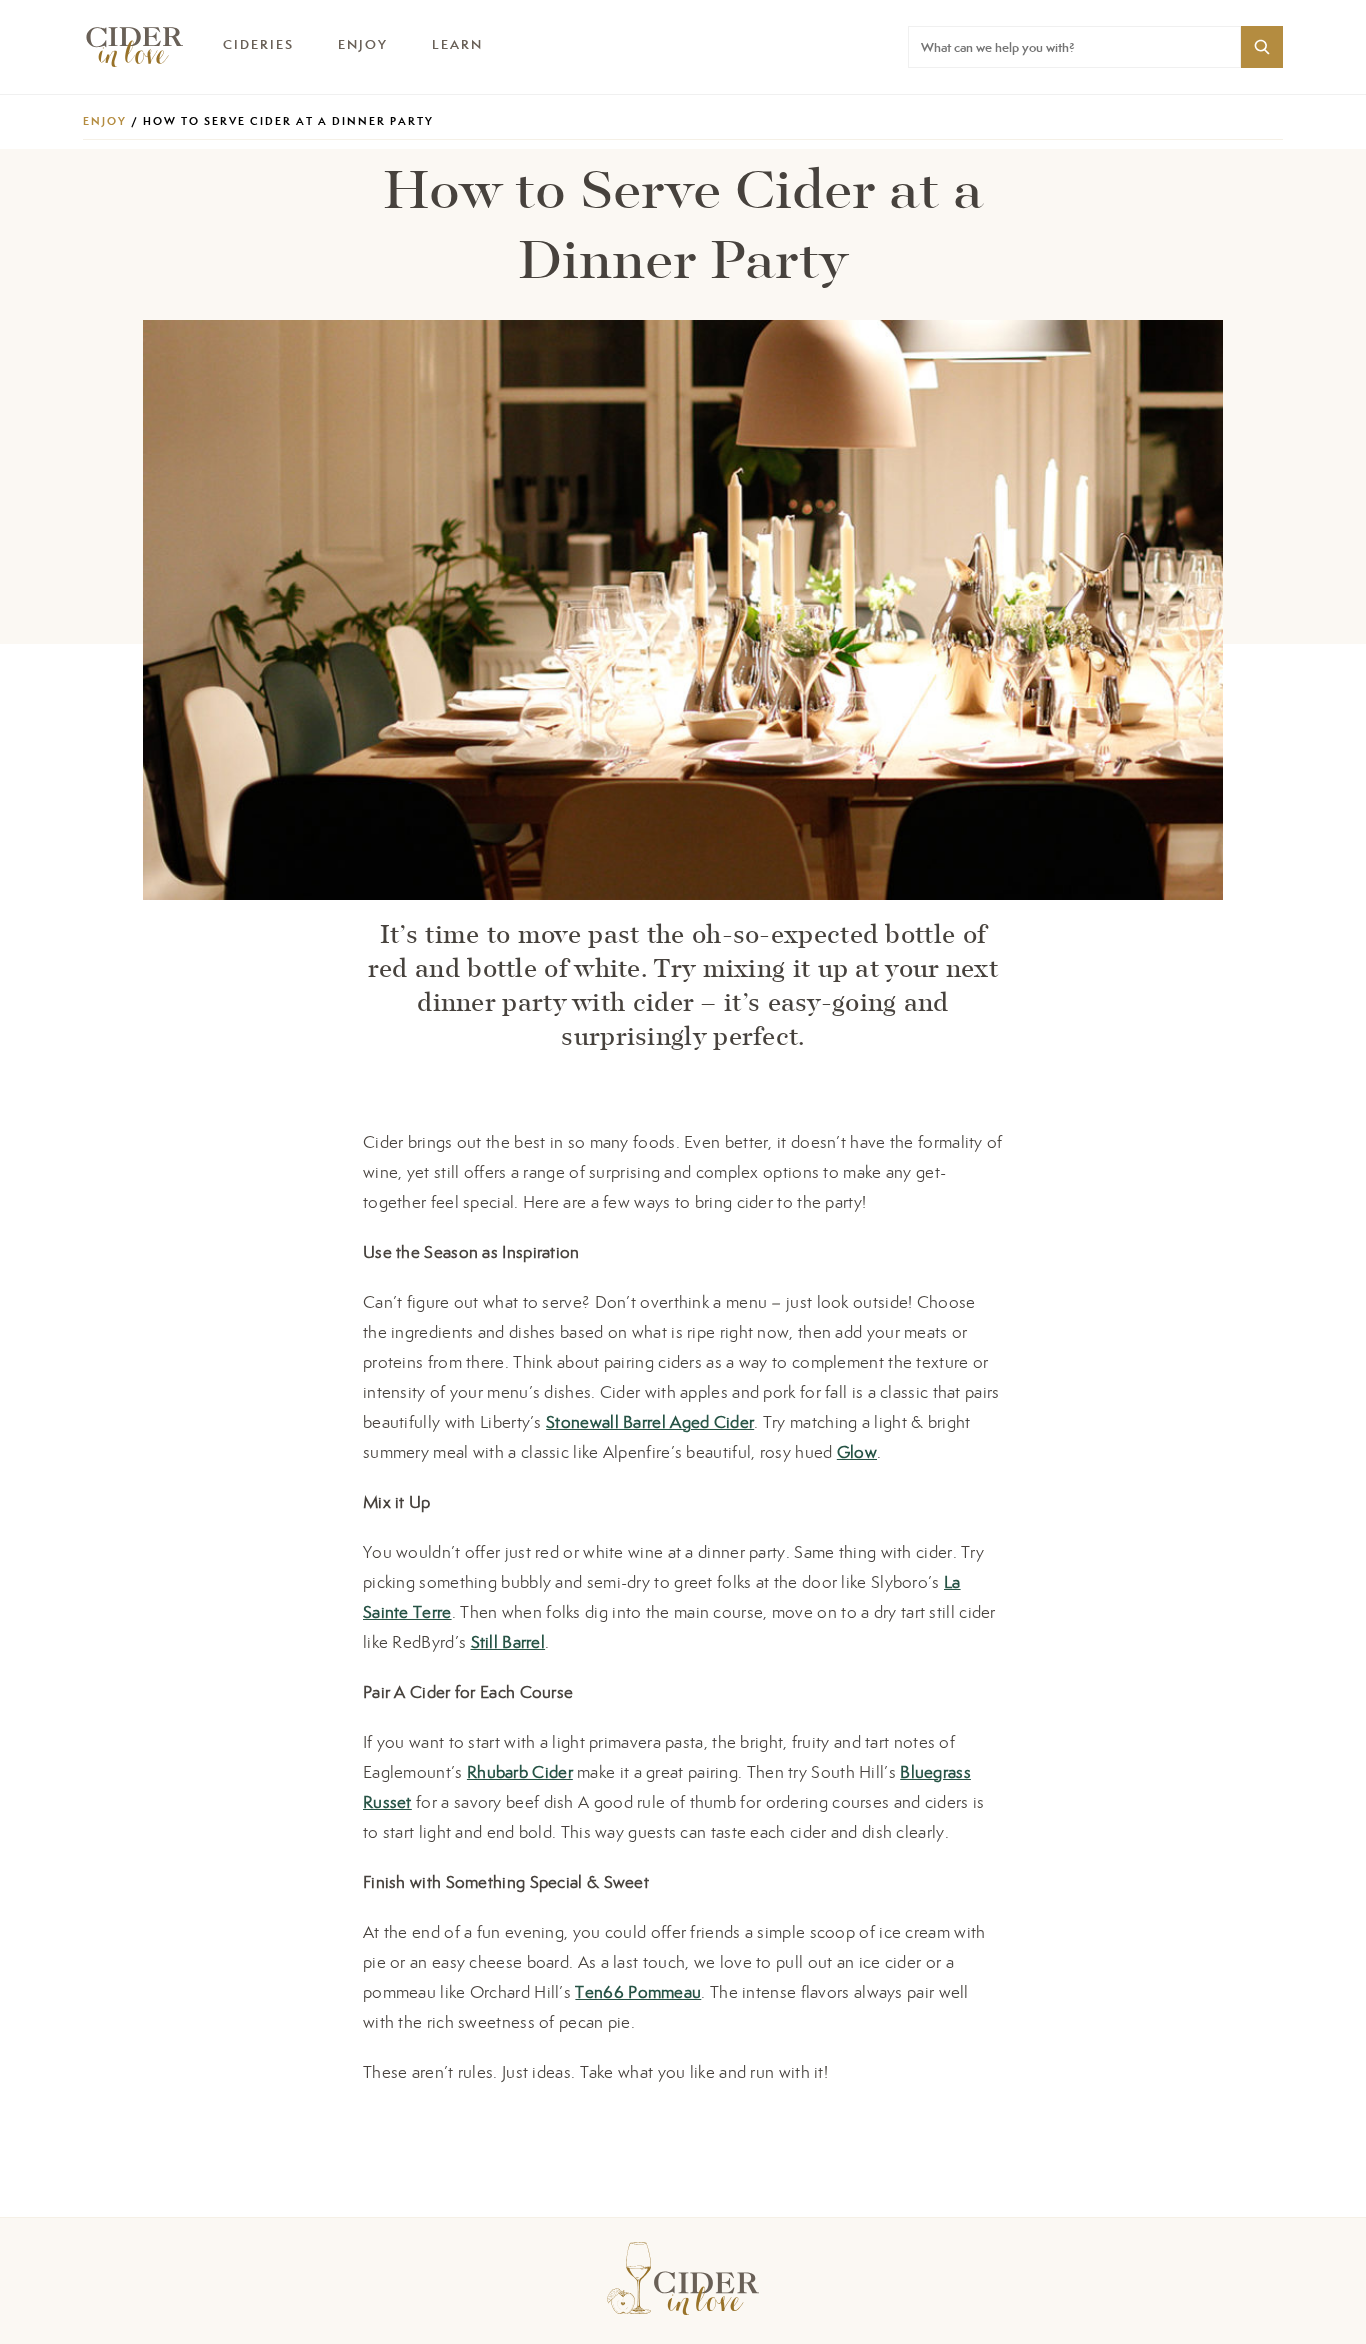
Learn (457, 44)
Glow (857, 1452)
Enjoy (363, 44)
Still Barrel (508, 1642)
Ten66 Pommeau (638, 1992)
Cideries (258, 44)
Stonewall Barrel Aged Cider (650, 1422)
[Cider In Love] (133, 47)
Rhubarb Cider (520, 1772)
